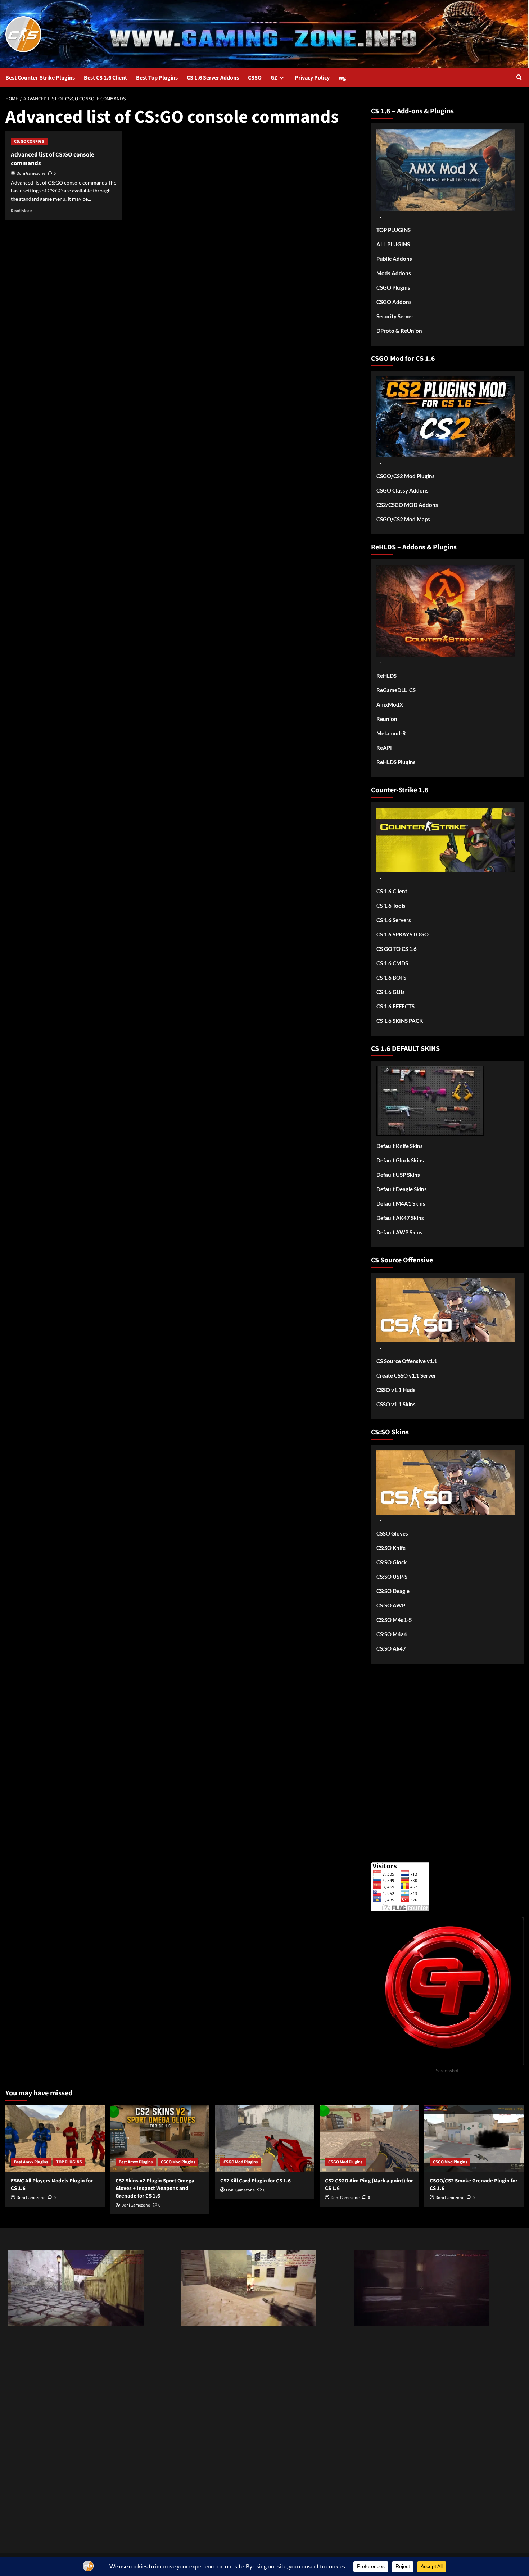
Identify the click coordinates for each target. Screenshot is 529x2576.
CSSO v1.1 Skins (396, 1404)
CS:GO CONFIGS (29, 142)
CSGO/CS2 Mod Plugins (406, 476)
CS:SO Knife (391, 1548)
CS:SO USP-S (392, 1577)
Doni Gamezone (31, 174)
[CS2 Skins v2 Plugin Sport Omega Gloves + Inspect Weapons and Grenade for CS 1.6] (160, 2139)
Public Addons (394, 259)
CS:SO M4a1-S (394, 1620)
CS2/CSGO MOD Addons (407, 505)
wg (342, 78)
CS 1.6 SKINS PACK (400, 1021)
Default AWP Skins (399, 1232)
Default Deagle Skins (402, 1189)
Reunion (387, 719)
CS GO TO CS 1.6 (397, 949)
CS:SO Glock (392, 1562)
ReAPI (384, 748)
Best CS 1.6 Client (105, 78)
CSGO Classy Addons (403, 490)
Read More (21, 211)
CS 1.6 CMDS (392, 963)
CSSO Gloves (392, 1533)
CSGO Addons (394, 302)
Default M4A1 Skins (401, 1203)
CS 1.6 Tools (391, 906)
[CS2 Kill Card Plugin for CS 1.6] (264, 2139)
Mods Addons (394, 273)
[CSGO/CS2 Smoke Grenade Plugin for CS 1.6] (474, 2139)
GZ (274, 78)
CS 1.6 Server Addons (213, 78)
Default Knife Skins (400, 1146)
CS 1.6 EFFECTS (395, 1006)
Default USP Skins (398, 1175)
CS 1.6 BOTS (391, 978)
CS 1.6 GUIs (391, 992)
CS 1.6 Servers (394, 920)
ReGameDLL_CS (396, 690)
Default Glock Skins (400, 1160)
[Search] (519, 78)
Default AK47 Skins (400, 1218)
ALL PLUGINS (393, 244)
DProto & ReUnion (399, 331)
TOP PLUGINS (394, 230)
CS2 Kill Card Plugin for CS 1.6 (256, 2181)
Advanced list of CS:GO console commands (53, 159)
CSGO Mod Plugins (178, 2162)
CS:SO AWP (391, 1605)
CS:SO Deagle (393, 1591)
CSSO (255, 78)
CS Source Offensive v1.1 (407, 1361)
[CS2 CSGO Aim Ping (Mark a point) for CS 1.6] (369, 2139)
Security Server (395, 316)
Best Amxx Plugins (31, 2162)
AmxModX (390, 704)
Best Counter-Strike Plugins (40, 78)
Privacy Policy (312, 78)
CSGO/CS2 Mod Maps (403, 519)
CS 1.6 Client (392, 891)
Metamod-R (391, 733)
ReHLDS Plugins (396, 762)
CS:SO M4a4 (392, 1634)
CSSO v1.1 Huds (396, 1390)
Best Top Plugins (157, 78)
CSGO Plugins (393, 287)
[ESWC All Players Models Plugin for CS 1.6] (55, 2139)
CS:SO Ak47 (391, 1648)
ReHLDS (386, 676)
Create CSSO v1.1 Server (406, 1375)
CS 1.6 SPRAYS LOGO (403, 934)
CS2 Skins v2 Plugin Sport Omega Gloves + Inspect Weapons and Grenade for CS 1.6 (155, 2188)
